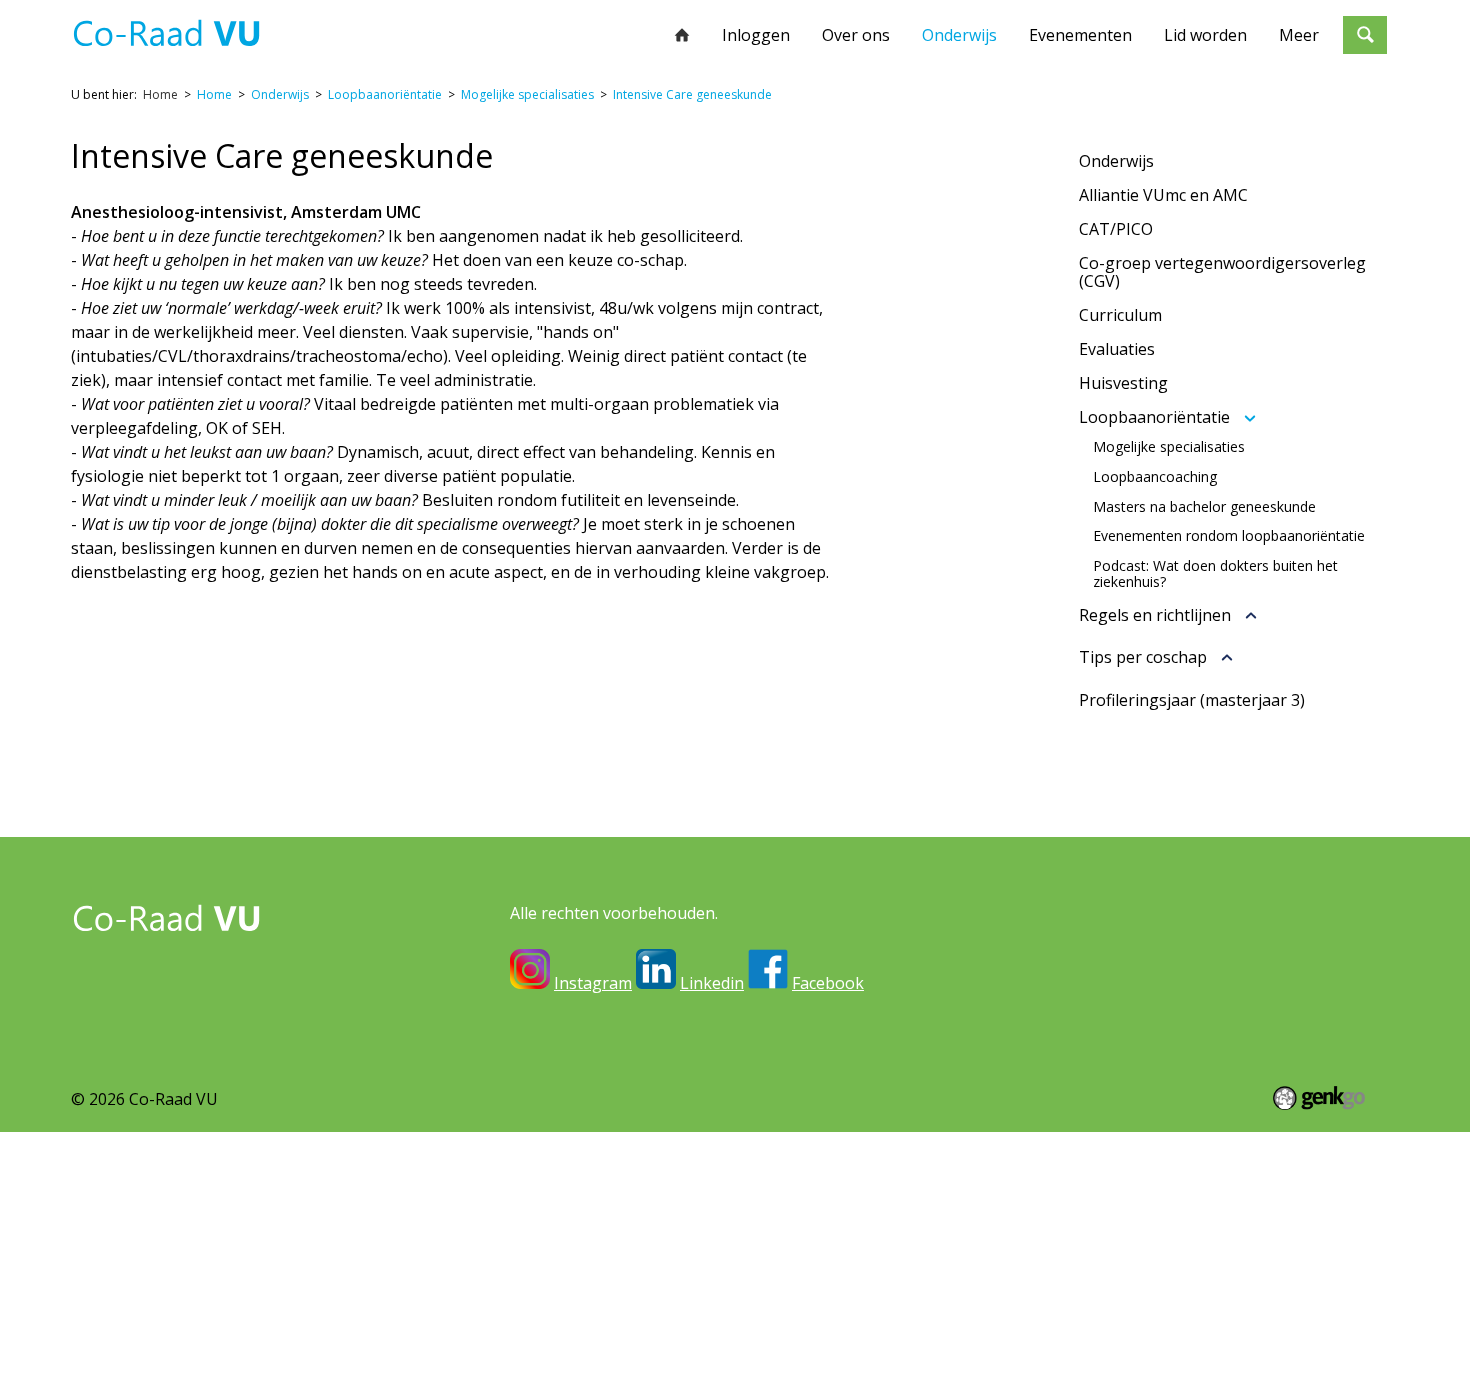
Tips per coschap (1143, 658)
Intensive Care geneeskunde (692, 94)
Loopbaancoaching (1155, 477)
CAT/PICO (1116, 229)
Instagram (593, 983)
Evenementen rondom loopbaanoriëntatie (1229, 536)
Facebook (828, 983)
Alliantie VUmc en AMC (1163, 195)
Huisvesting (1123, 383)
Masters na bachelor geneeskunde (1204, 507)
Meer (1299, 35)
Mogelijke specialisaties (527, 94)
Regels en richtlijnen (1155, 616)
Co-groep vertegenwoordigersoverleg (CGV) (1222, 272)
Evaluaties (1117, 349)
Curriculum (1120, 315)
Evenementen (1080, 35)
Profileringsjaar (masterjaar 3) (1192, 700)
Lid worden (1205, 35)
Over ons (856, 35)
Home (682, 35)
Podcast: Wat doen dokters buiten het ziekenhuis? (1215, 574)
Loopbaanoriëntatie (385, 94)
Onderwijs (959, 35)
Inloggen (756, 35)
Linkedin (712, 983)
